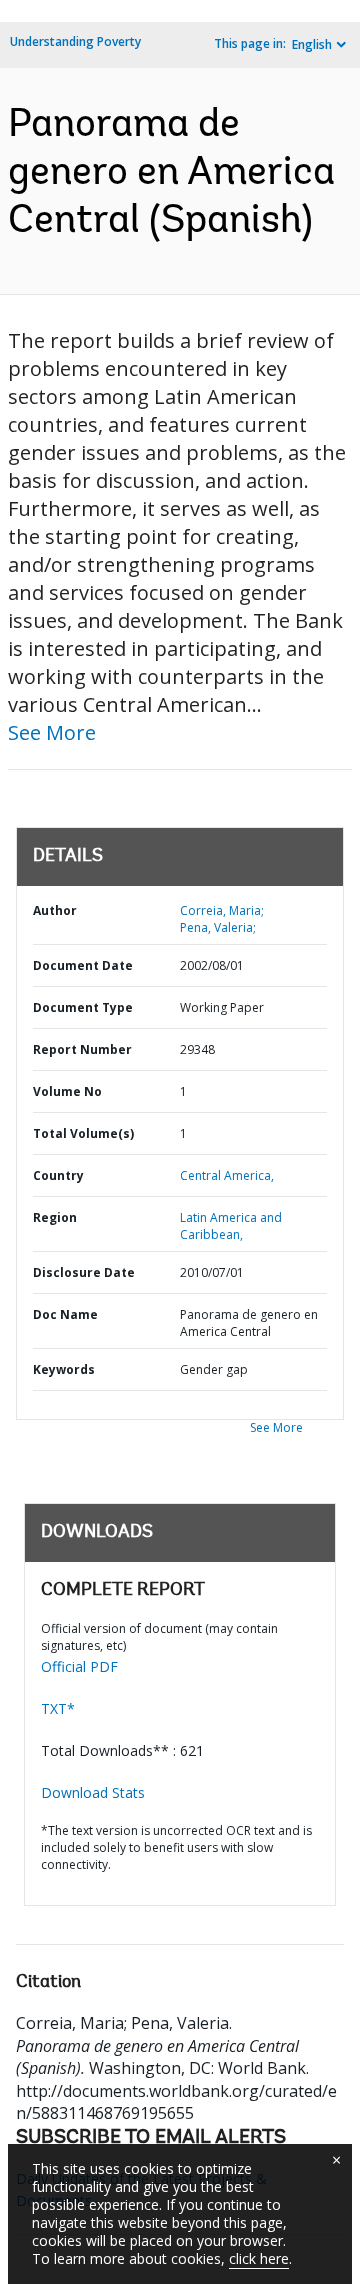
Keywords (64, 1369)
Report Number (82, 1049)
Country (58, 1175)
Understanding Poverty (75, 41)
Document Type (83, 1007)
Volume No (67, 1091)
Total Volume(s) (83, 1133)
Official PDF (79, 1666)
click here (259, 2258)
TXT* (58, 1708)
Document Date (83, 965)
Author (55, 910)
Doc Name (65, 1314)
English (312, 44)
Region (55, 1217)
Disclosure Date (84, 1272)
